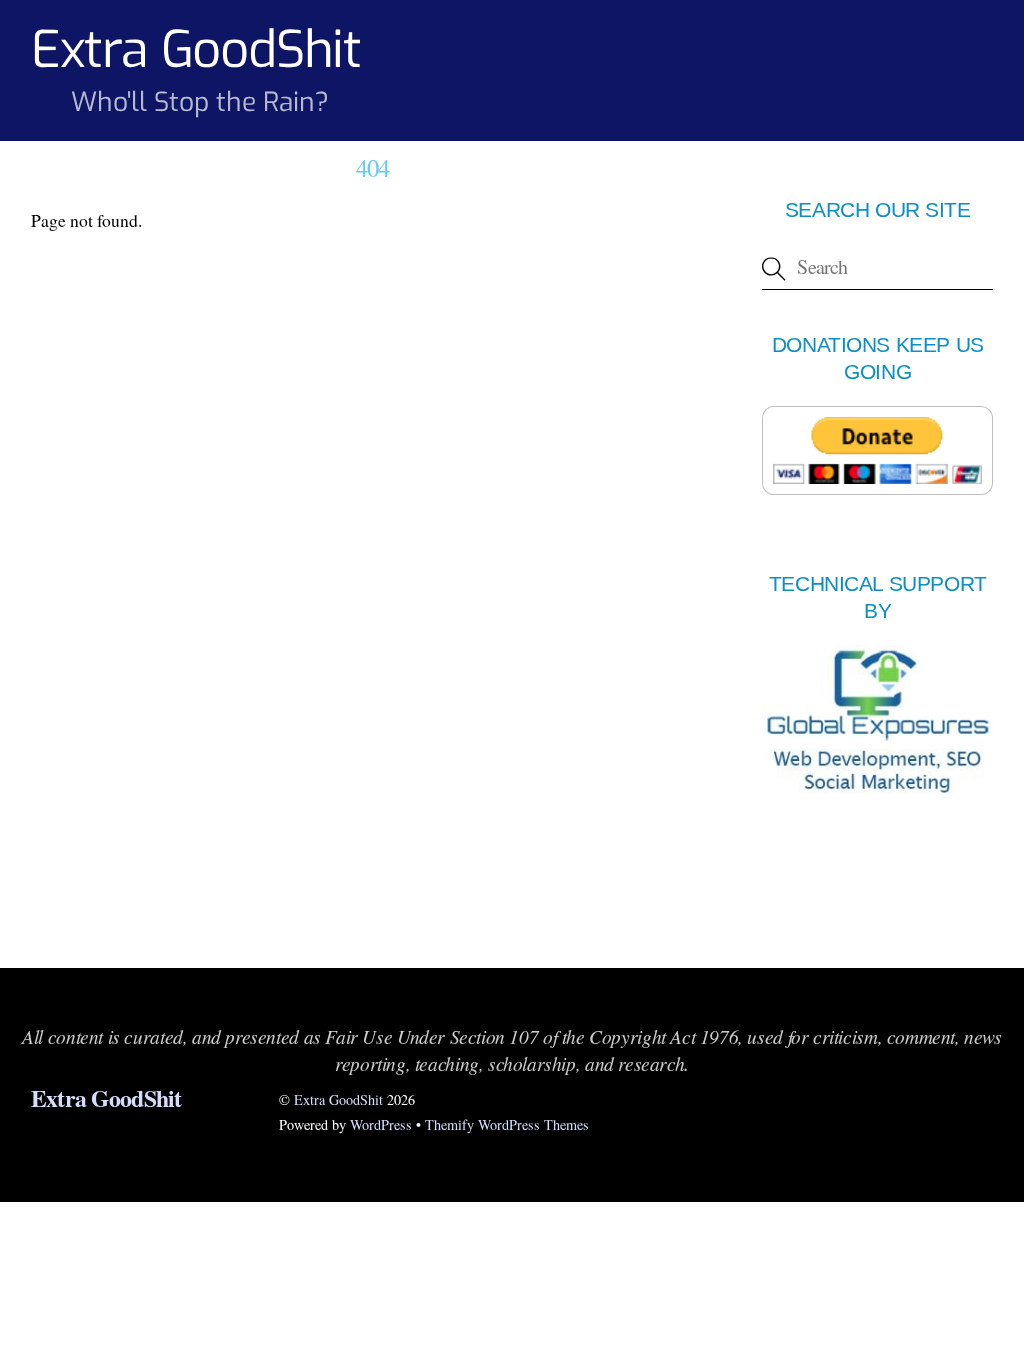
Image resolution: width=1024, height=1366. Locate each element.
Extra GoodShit (338, 1099)
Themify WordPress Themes (507, 1124)
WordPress (381, 1124)
